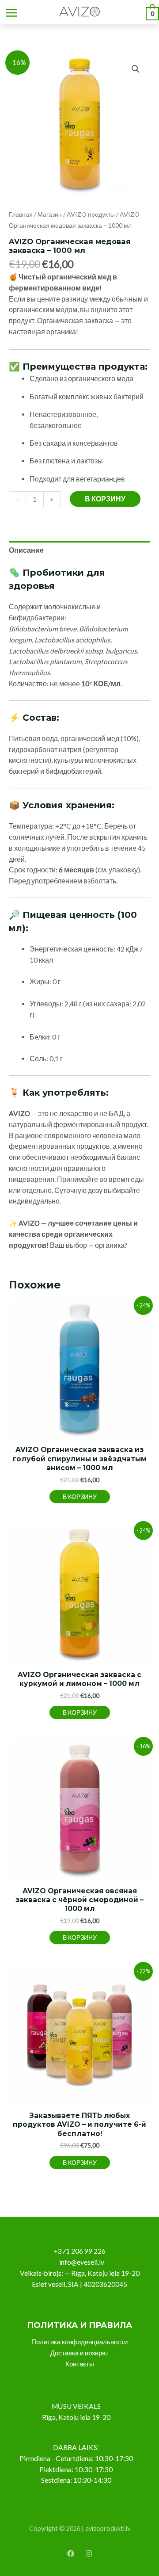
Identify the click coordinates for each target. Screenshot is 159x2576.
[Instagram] (89, 2553)
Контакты (80, 2364)
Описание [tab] (26, 550)
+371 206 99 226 (80, 2251)
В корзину (105, 499)
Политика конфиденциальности (79, 2342)
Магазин (50, 214)
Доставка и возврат (79, 2353)
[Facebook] (71, 2553)
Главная (21, 214)
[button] (136, 69)
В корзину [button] (80, 1496)
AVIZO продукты (91, 214)
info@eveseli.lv (82, 2262)
